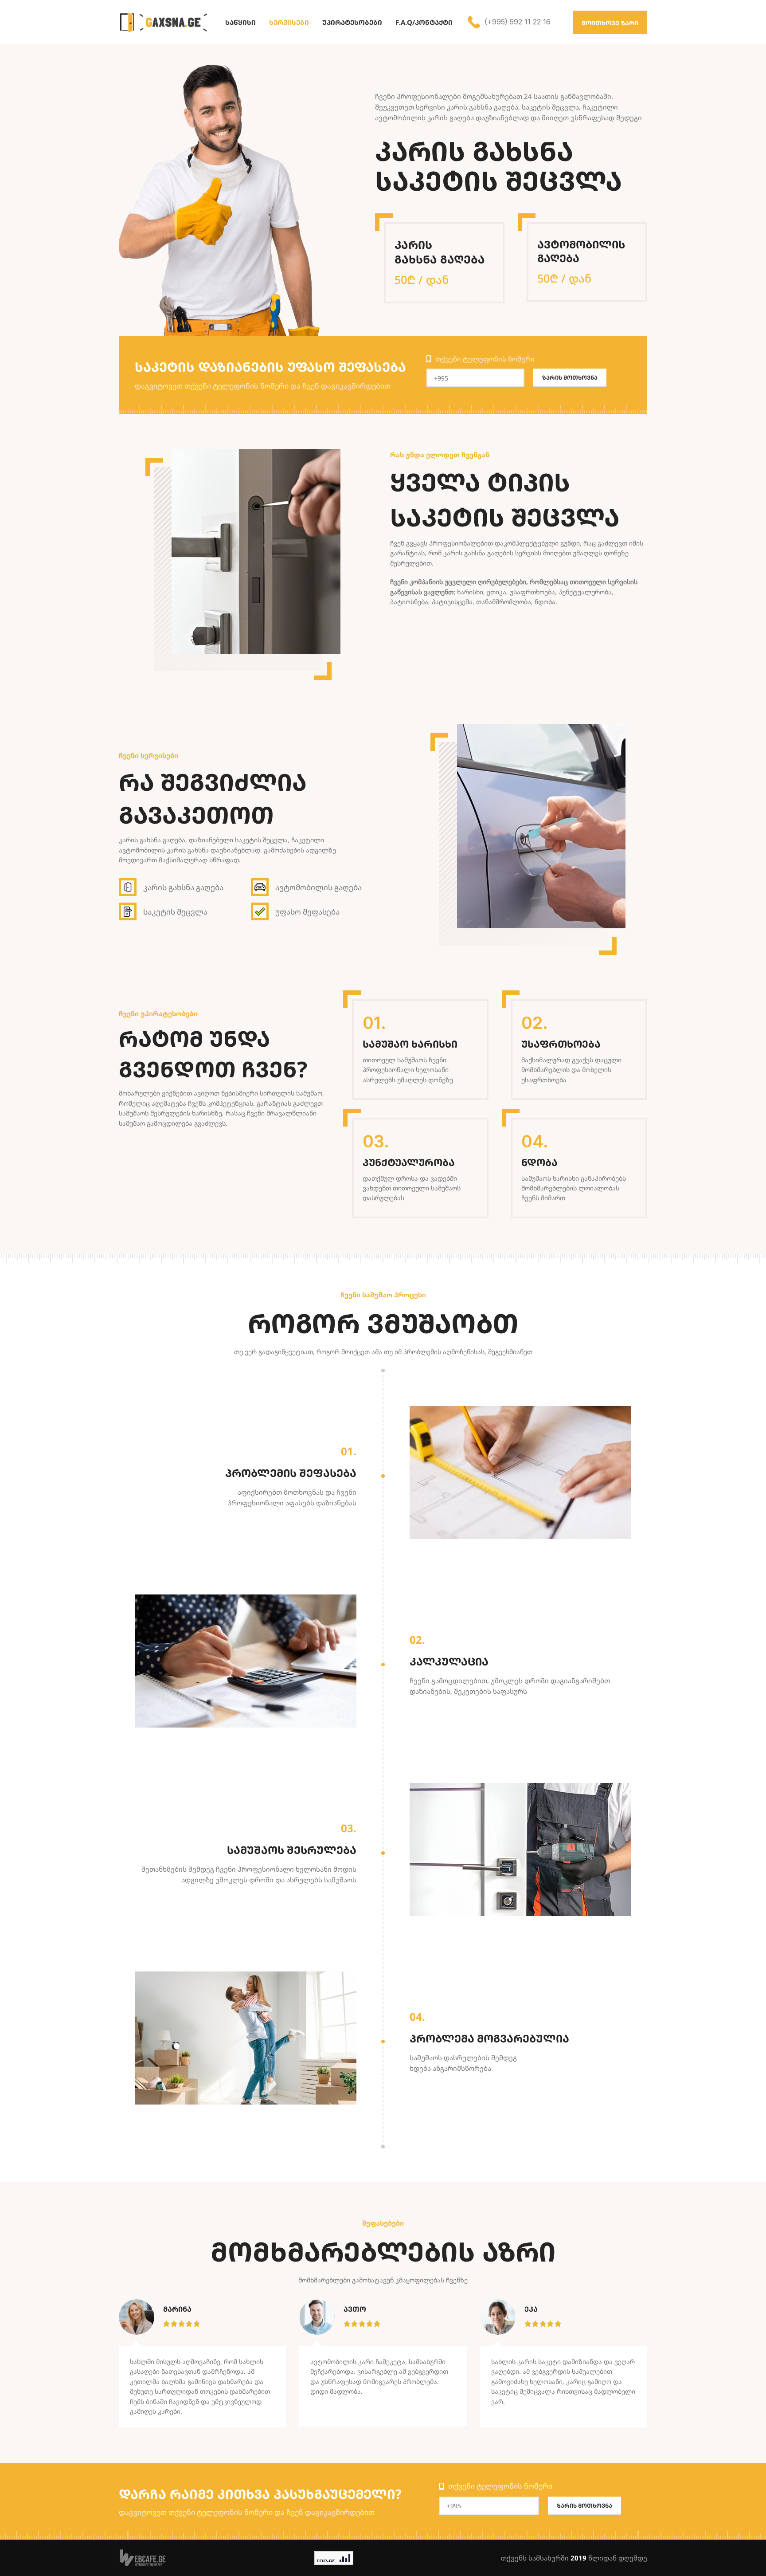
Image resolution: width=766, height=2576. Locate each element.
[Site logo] (163, 21)
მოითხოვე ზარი (610, 23)
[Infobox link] (509, 22)
